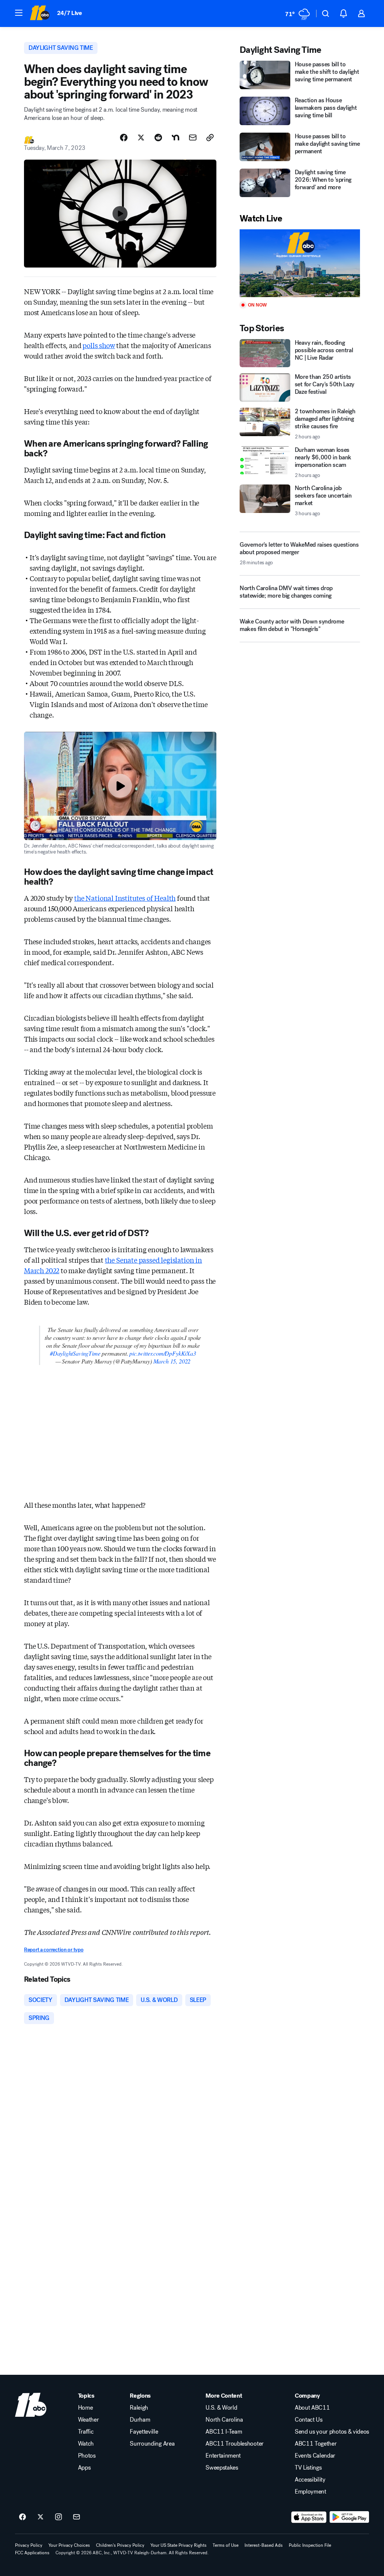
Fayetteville (144, 2432)
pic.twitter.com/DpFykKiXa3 (163, 1353)
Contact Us (309, 2420)
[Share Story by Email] (193, 138)
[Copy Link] (210, 138)
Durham (140, 2420)
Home (85, 2408)
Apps (84, 2468)
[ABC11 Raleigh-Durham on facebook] (22, 2517)
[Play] (300, 263)
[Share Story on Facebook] (124, 138)
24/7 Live (70, 13)
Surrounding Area (152, 2444)
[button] (19, 13)
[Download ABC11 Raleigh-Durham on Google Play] (349, 2517)
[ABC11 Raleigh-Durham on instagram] (58, 2517)
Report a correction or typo (54, 1950)
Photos (87, 2456)
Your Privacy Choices (69, 2545)
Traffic (86, 2432)
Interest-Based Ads (264, 2545)
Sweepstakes (222, 2468)
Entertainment (223, 2456)
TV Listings (308, 2468)
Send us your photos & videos (332, 2432)
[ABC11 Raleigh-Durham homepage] (40, 13)
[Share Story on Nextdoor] (175, 138)
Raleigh (139, 2408)
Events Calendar (315, 2456)
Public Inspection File (310, 2545)
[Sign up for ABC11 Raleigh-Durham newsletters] (76, 2517)
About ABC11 (312, 2408)
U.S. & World (221, 2408)
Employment (310, 2492)
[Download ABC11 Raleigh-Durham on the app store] (309, 2517)
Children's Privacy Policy (120, 2545)
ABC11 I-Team (224, 2432)
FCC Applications (32, 2553)
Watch (86, 2444)
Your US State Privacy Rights (178, 2545)
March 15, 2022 (172, 1361)
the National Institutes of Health (125, 898)
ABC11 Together (316, 2444)
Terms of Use (226, 2545)
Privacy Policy (29, 2545)
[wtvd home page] (31, 2405)
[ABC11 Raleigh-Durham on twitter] (40, 2517)
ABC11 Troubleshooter (235, 2444)
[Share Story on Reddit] (158, 138)
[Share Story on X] (141, 138)
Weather (88, 2420)
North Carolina (224, 2420)
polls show (99, 345)
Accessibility (310, 2480)
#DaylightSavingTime (75, 1353)
